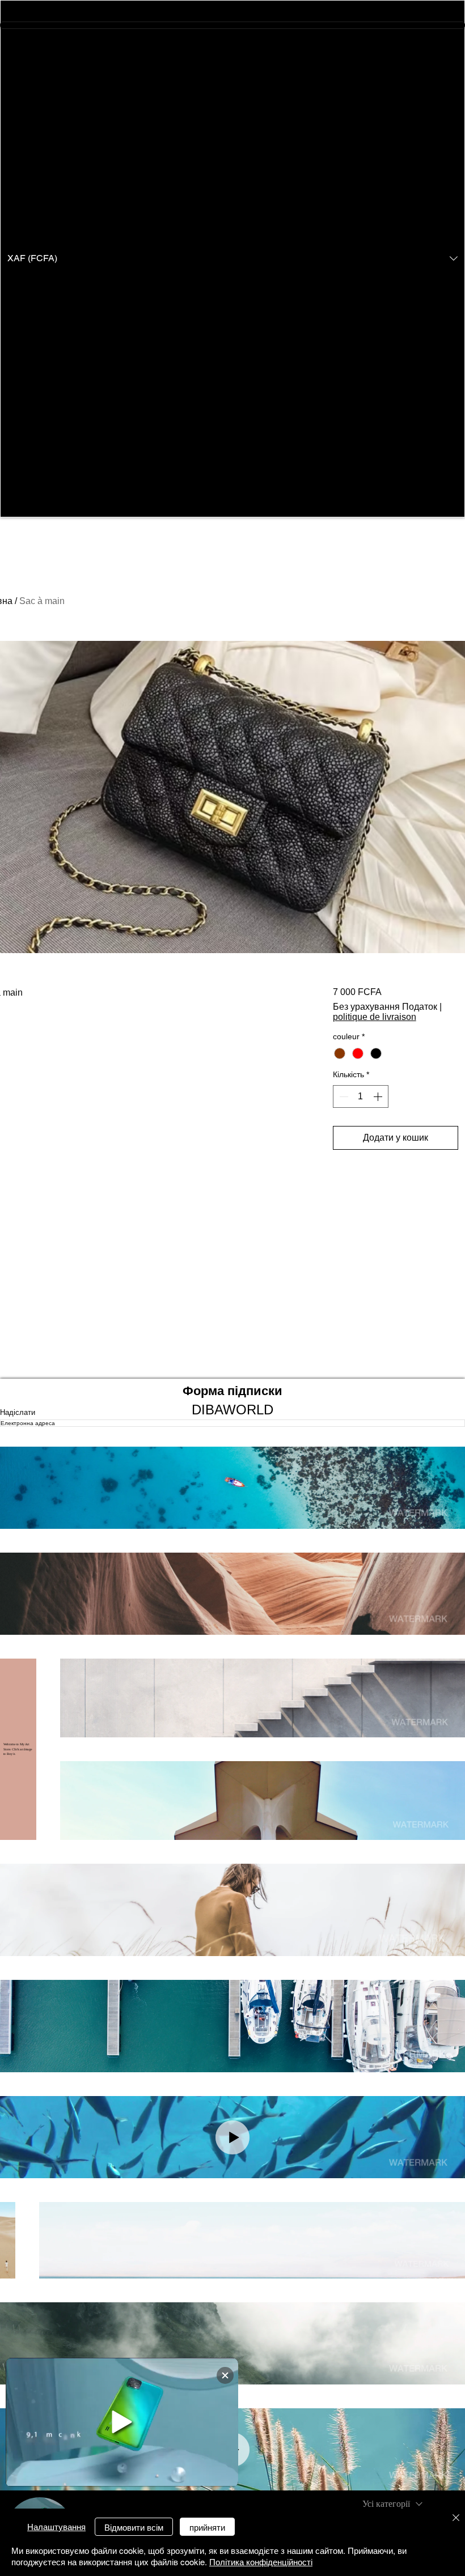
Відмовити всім (134, 2527)
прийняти (207, 2527)
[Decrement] (343, 1096)
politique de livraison (375, 1017)
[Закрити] (456, 2518)
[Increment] (379, 1096)
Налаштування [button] (56, 2526)
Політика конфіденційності (261, 2562)
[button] (232, 259)
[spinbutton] (361, 1096)
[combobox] (392, 2504)
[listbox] (232, 259)
